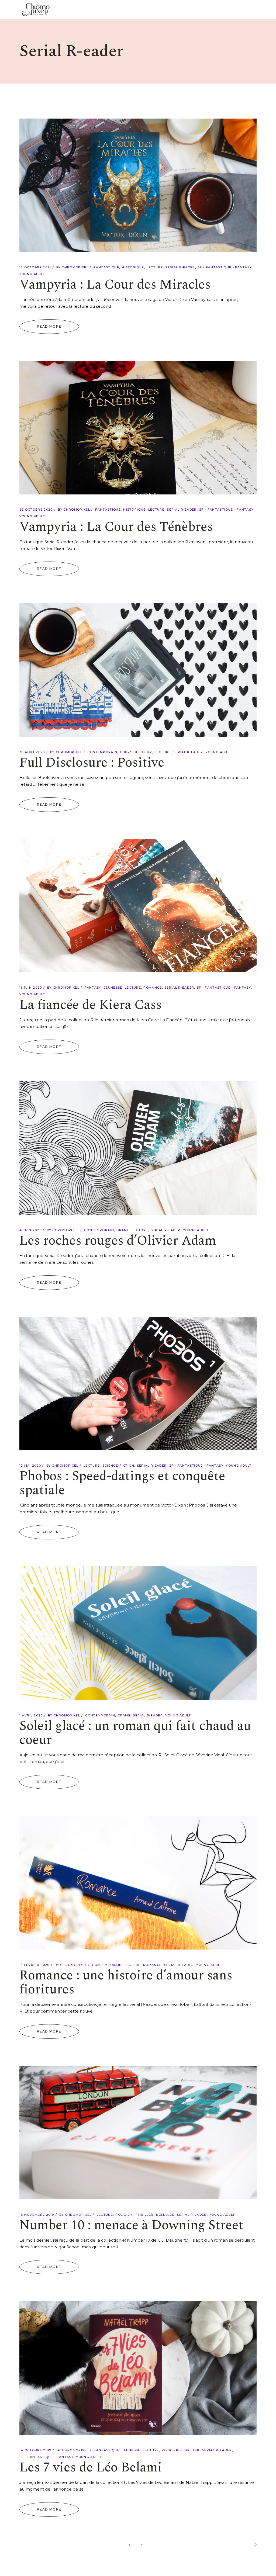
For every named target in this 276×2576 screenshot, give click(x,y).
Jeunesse (113, 988)
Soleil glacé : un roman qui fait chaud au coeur (135, 1733)
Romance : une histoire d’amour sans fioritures (126, 1983)
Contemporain (102, 752)
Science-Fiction (118, 1466)
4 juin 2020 (31, 1230)
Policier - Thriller (134, 2215)
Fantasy (93, 988)
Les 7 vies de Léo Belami (91, 2468)
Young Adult (32, 274)
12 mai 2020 (30, 1466)
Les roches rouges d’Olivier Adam (118, 1241)
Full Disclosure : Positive (92, 763)
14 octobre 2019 (35, 2450)
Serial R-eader (180, 267)
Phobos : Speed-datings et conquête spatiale (122, 1483)
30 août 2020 (32, 752)
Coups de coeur (136, 752)
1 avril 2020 (31, 1715)
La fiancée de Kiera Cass (91, 1005)
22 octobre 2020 (36, 510)
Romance (153, 988)
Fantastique (106, 267)
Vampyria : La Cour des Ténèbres (116, 527)
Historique (133, 267)
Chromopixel (75, 267)
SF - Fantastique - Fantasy (225, 267)
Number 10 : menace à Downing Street (131, 2225)
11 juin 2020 (31, 988)
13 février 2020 (34, 1965)
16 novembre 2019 (37, 2215)
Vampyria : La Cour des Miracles (115, 285)
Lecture (155, 267)
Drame (123, 1230)
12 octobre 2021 (35, 267)
